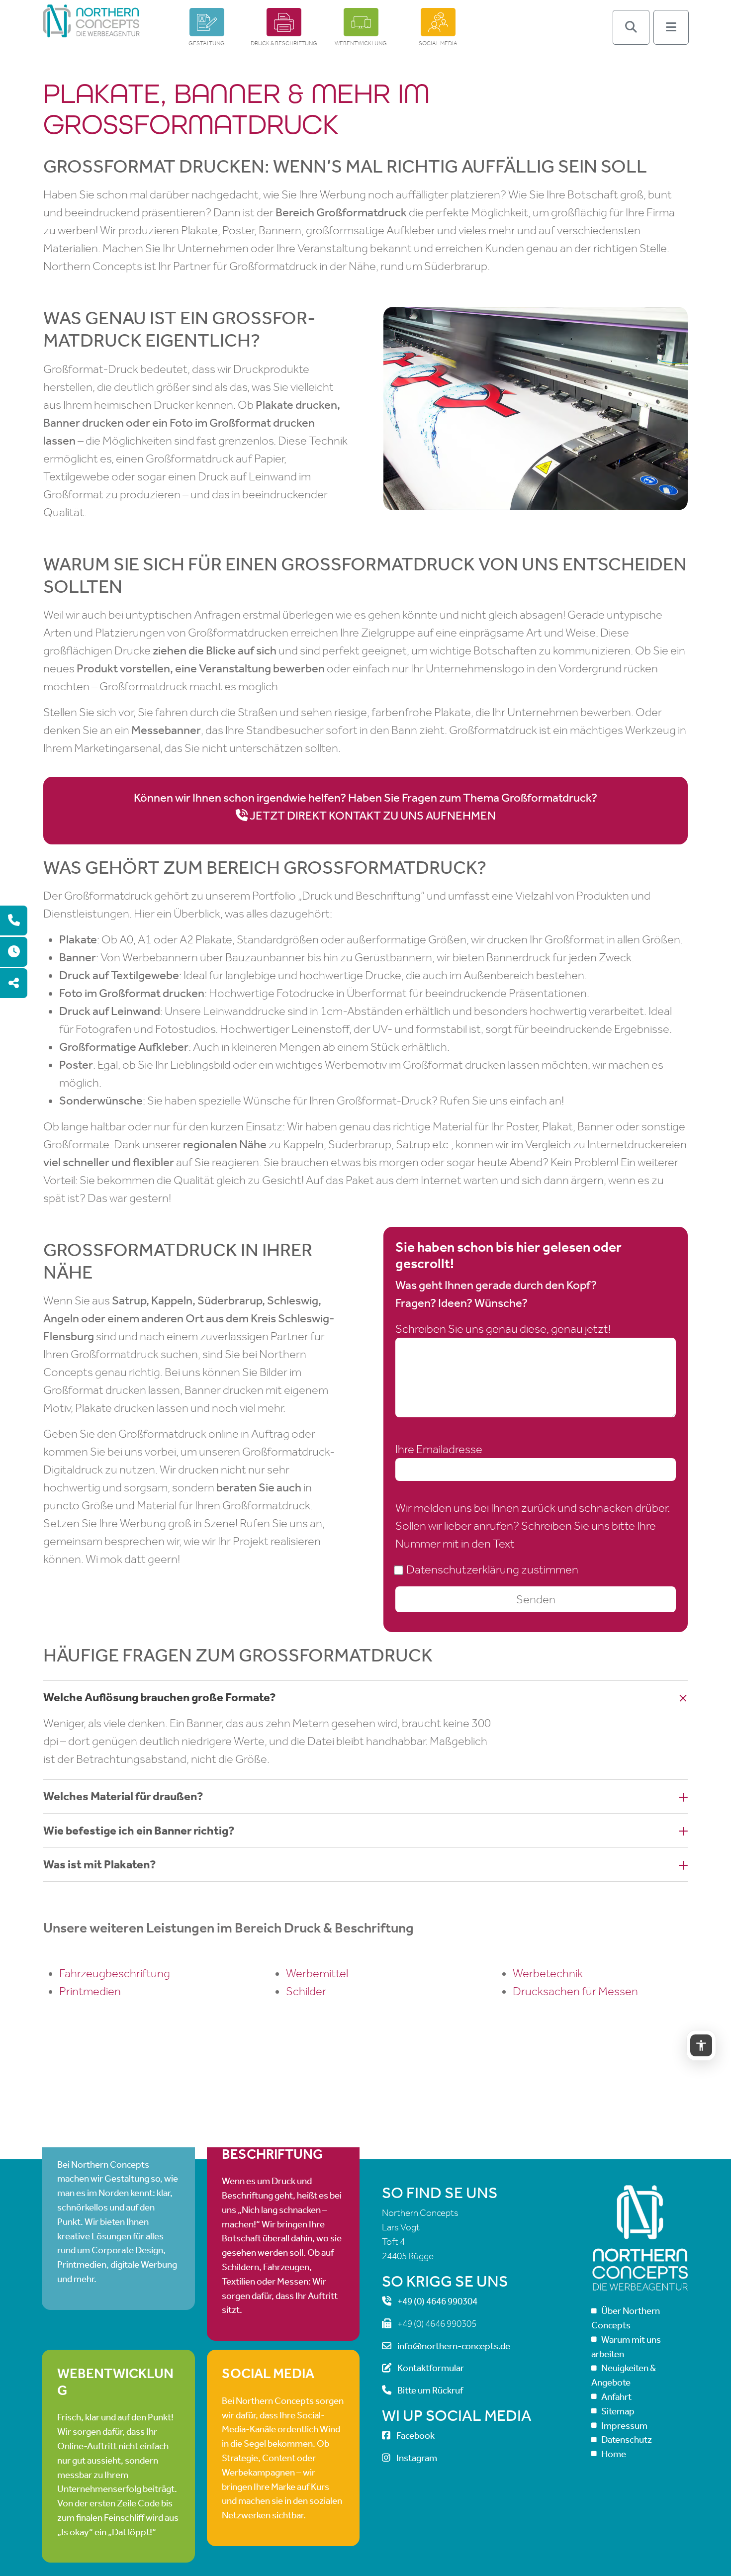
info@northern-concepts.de (454, 2346)
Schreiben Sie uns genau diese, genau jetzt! (503, 1329)
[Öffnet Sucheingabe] (631, 27)
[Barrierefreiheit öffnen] (701, 2045)
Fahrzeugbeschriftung (115, 1973)
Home (614, 2454)
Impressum (624, 2425)
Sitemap (618, 2411)
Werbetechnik (548, 1973)
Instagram (417, 2458)
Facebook (415, 2436)
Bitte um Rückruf (430, 2390)
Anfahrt (616, 2397)
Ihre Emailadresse (439, 1449)
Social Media (438, 43)
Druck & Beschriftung (284, 43)
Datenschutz (627, 2439)
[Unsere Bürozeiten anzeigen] (14, 952)
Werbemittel (317, 1973)
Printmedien (90, 1991)
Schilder (306, 1991)
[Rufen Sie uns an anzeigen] (14, 920)
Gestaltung (207, 43)
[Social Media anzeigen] (14, 983)
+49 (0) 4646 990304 (437, 2301)
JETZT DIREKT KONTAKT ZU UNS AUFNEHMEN (373, 816)
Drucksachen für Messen (575, 1991)
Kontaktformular (431, 2368)
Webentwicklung (361, 43)
